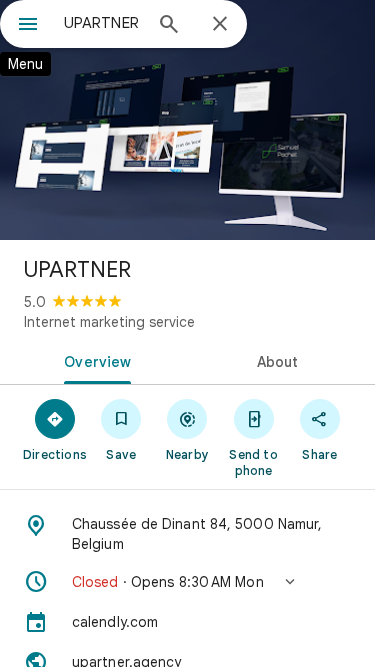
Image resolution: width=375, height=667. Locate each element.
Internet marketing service (109, 322)
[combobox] (102, 23)
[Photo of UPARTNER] (187, 120)
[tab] (94, 360)
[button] (187, 582)
